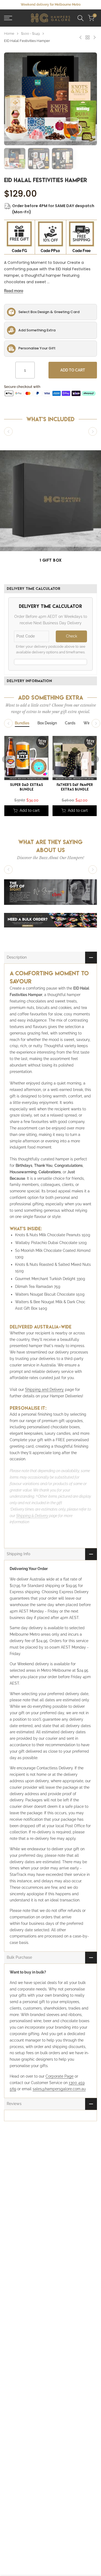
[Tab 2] (47, 723)
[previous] (6, 759)
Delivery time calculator (34, 589)
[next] (95, 759)
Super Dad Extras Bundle (26, 787)
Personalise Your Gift (37, 348)
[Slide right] (93, 431)
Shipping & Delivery (32, 1516)
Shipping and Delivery (44, 1390)
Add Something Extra (37, 330)
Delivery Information (29, 681)
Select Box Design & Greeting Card (49, 312)
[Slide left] (8, 431)
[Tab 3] (70, 723)
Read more (14, 291)
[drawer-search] (81, 18)
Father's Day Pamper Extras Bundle (75, 787)
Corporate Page (60, 2076)
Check (72, 636)
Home (9, 33)
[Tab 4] (88, 723)
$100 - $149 (30, 33)
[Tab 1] (22, 723)
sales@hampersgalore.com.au (59, 2089)
